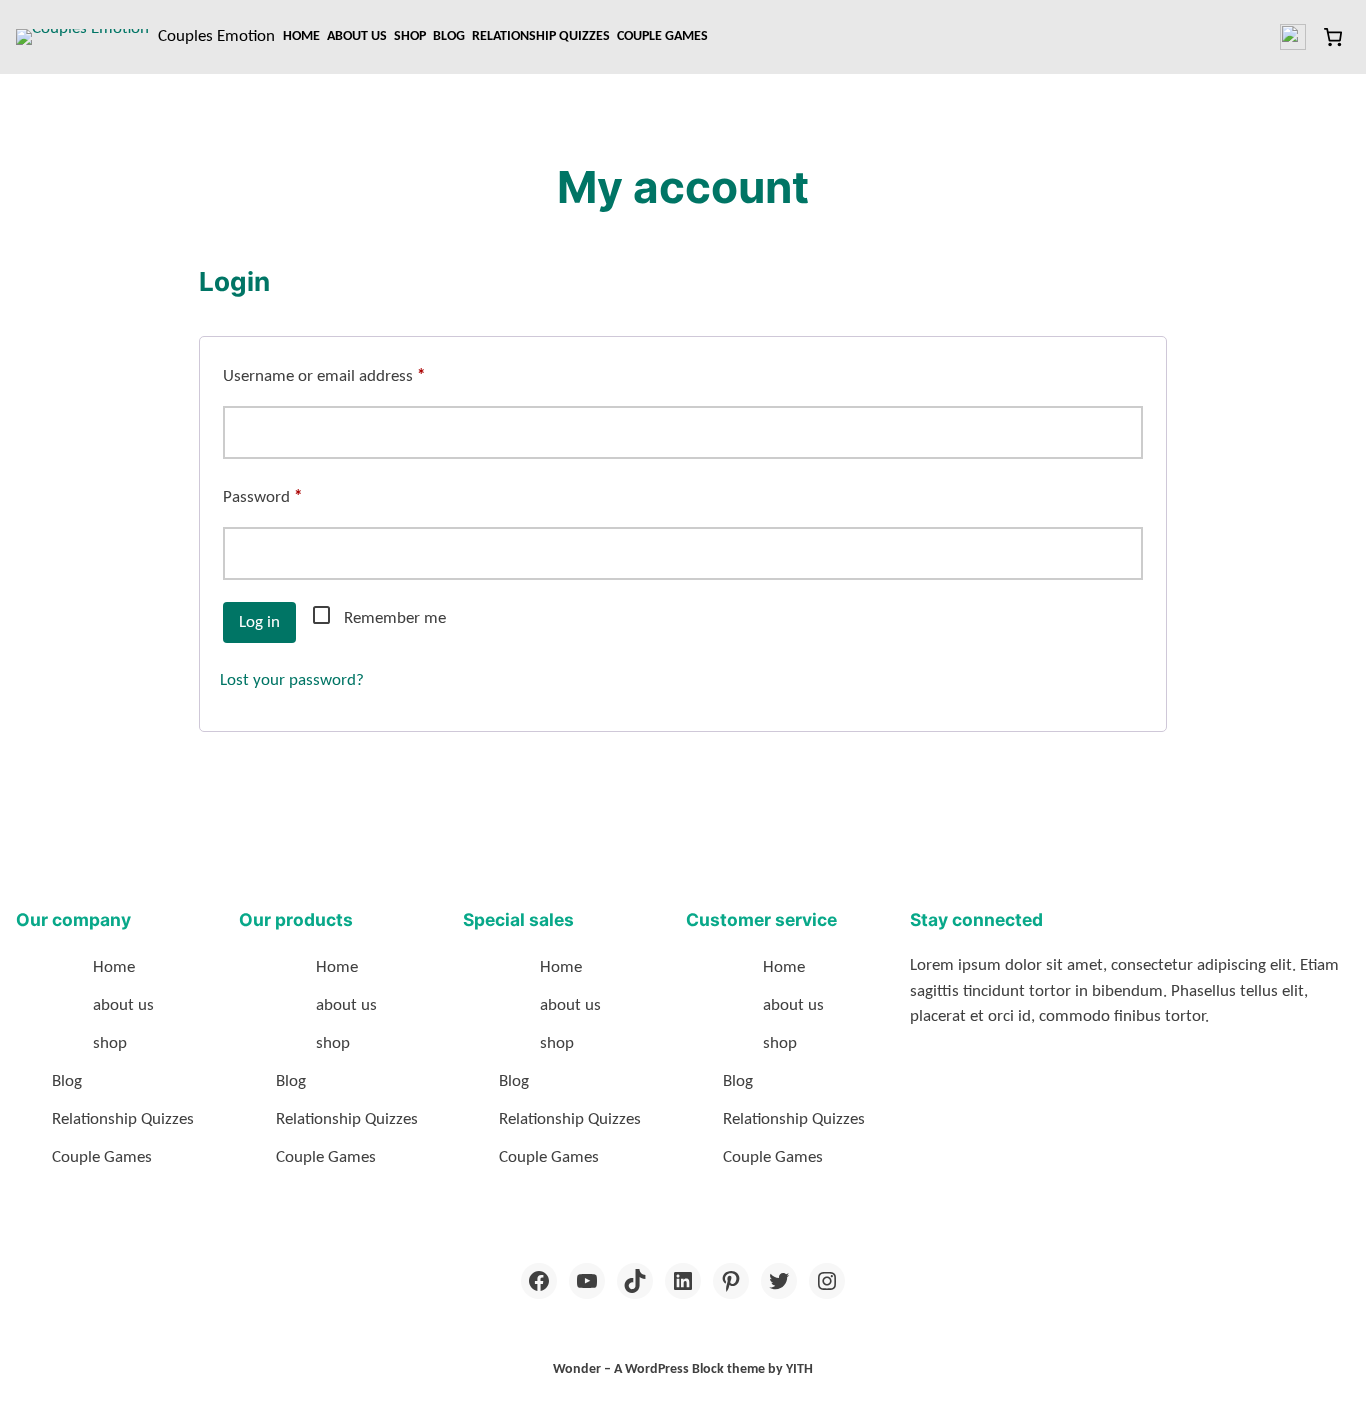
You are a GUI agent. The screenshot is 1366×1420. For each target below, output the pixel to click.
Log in (259, 622)
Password (293, 497)
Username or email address (354, 376)
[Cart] (1332, 37)
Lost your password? (292, 680)
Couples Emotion (216, 36)
